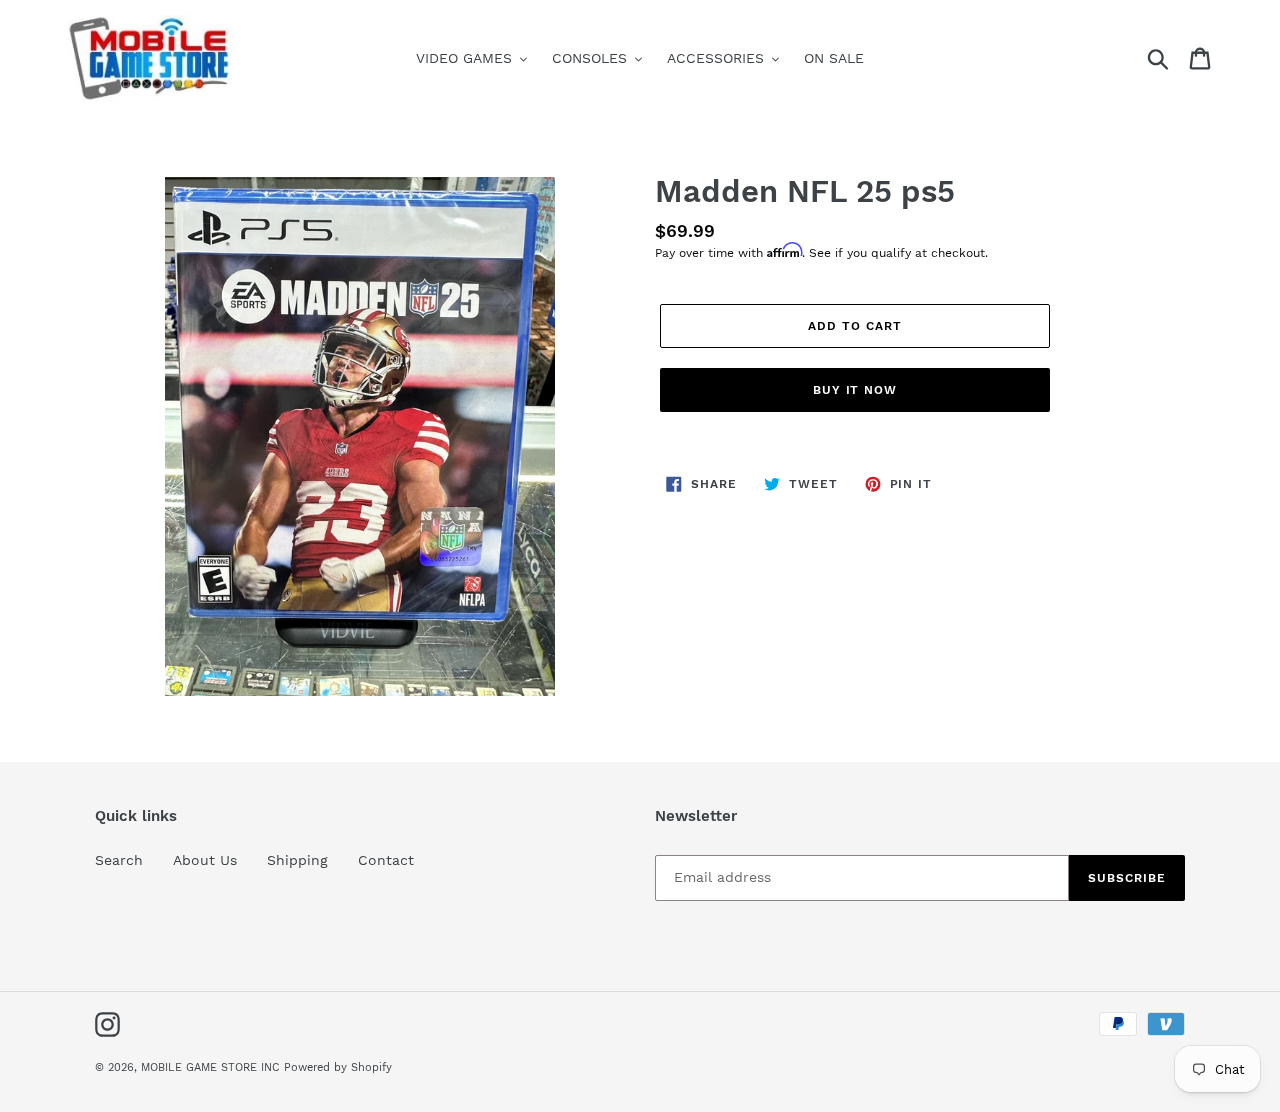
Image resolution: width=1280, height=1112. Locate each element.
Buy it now (855, 390)
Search (119, 860)
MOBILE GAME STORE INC (212, 1067)
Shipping (297, 860)
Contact (386, 860)
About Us (205, 860)
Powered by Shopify (338, 1067)
